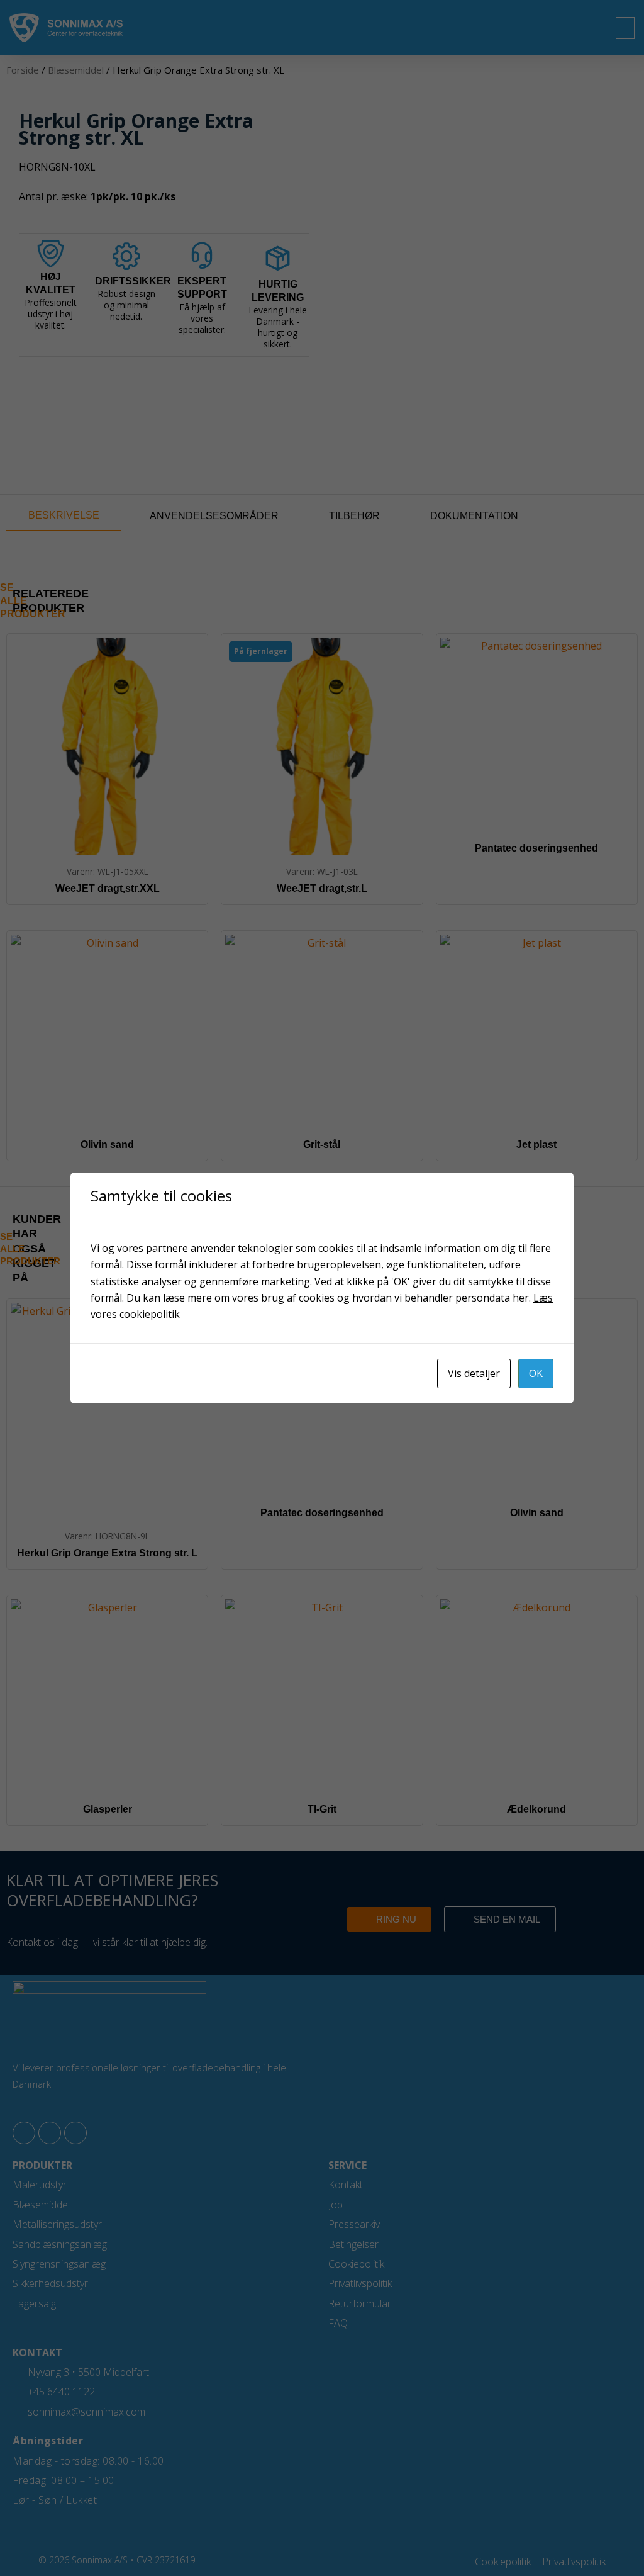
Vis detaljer (474, 1373)
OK (536, 1373)
